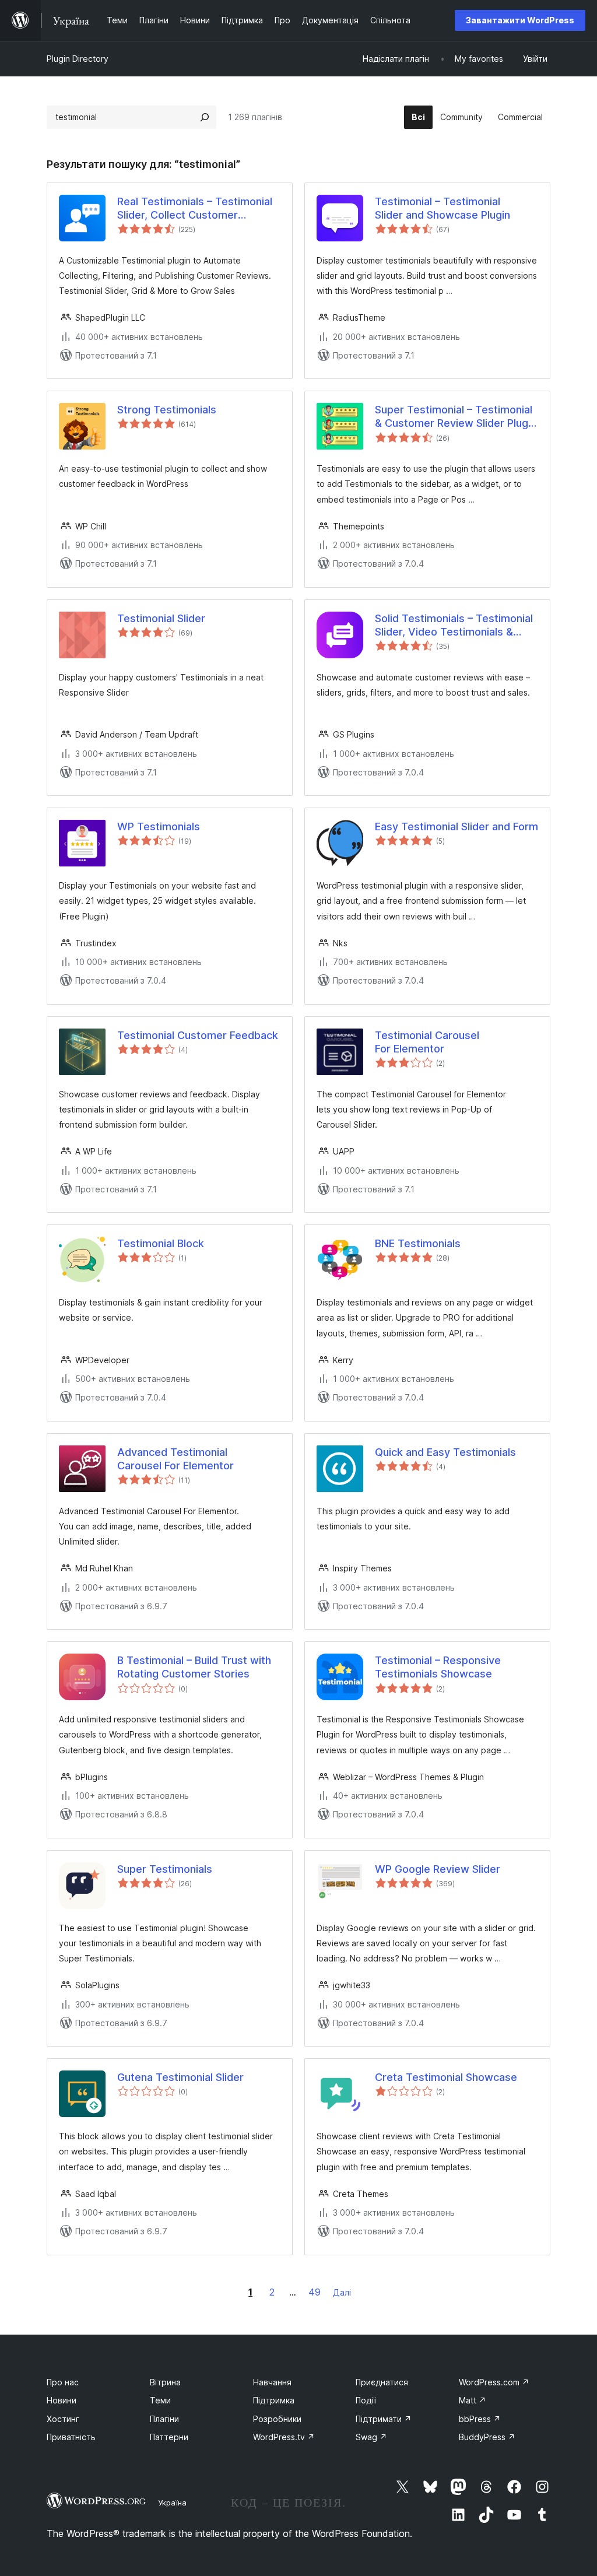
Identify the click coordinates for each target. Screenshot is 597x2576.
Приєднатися (382, 2382)
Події (366, 2400)
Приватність (71, 2437)
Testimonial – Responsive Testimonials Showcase (438, 1667)
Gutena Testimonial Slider (180, 2077)
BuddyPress (487, 2437)
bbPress (480, 2419)
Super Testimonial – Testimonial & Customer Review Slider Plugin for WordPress (456, 417)
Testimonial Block (161, 1243)
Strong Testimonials (167, 410)
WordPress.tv (284, 2437)
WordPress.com (494, 2382)
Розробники (277, 2419)
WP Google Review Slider (438, 1869)
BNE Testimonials (418, 1243)
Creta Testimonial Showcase (446, 2077)
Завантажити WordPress (520, 20)
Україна (172, 2503)
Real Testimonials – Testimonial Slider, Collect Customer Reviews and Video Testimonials (198, 209)
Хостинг (63, 2419)
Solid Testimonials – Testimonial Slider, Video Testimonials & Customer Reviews (454, 626)
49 (315, 2292)
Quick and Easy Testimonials (445, 1452)
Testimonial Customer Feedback (198, 1035)
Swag (371, 2437)
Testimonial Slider (161, 618)
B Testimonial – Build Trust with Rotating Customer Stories (194, 1667)
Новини (62, 2400)
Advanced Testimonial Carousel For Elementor (175, 1459)
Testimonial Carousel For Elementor (427, 1042)
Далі (342, 2292)
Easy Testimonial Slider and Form (456, 827)
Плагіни (164, 2419)
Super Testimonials (165, 1869)
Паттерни (169, 2437)
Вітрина (165, 2382)
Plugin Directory (78, 59)
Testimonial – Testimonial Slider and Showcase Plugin (443, 208)
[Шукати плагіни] (205, 117)
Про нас (63, 2382)
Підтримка (274, 2400)
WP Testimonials (159, 827)
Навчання (272, 2382)
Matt (473, 2400)
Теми (160, 2400)
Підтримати (384, 2419)
